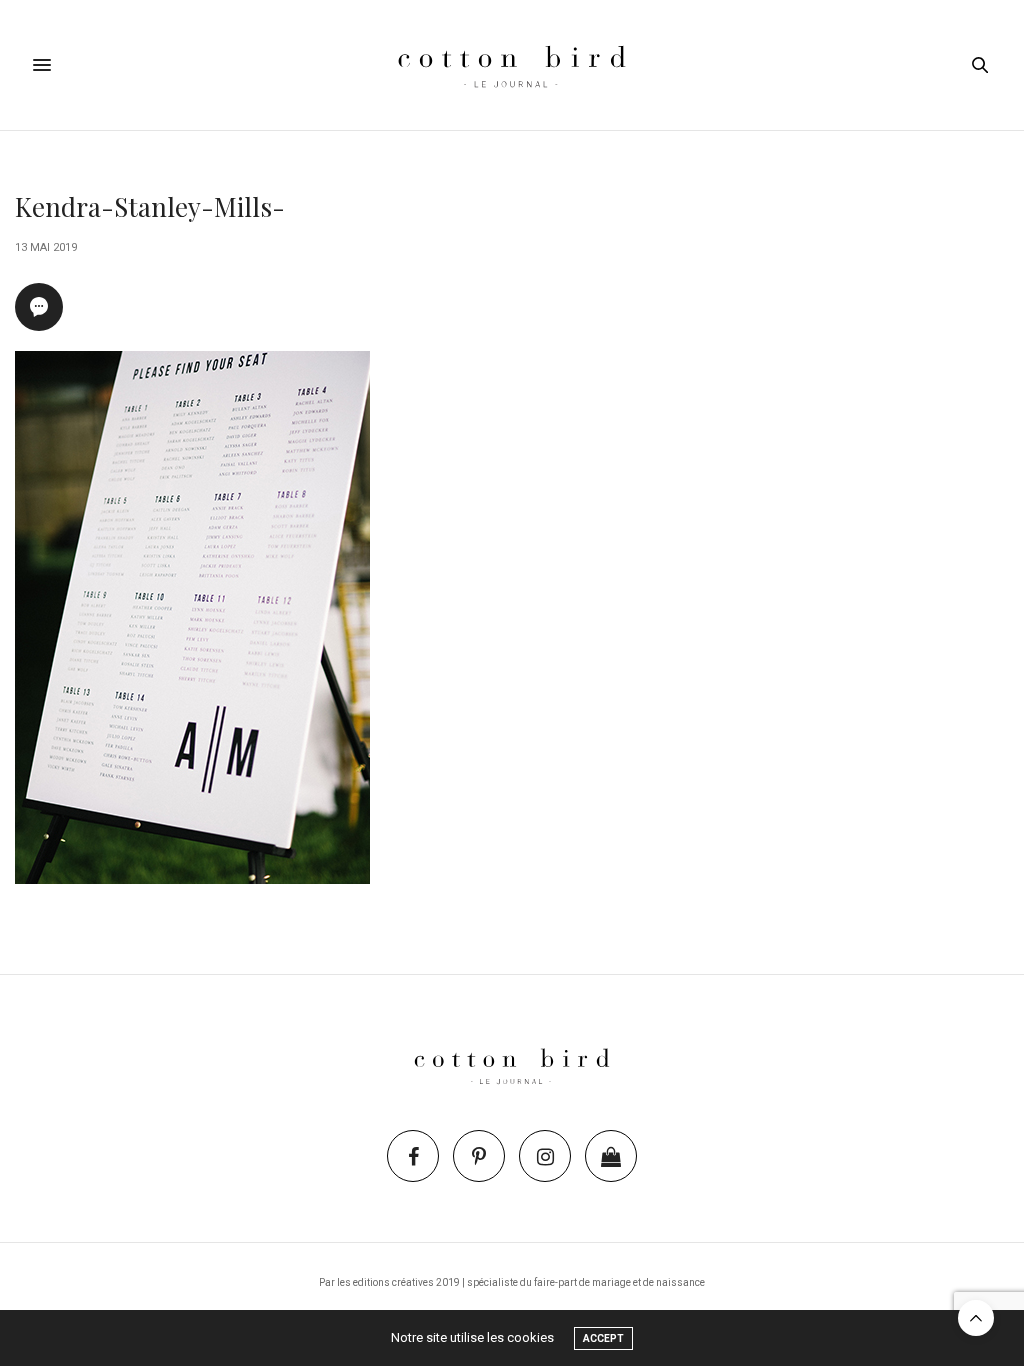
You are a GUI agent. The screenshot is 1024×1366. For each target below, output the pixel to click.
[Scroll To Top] (976, 1318)
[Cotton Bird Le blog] (511, 65)
